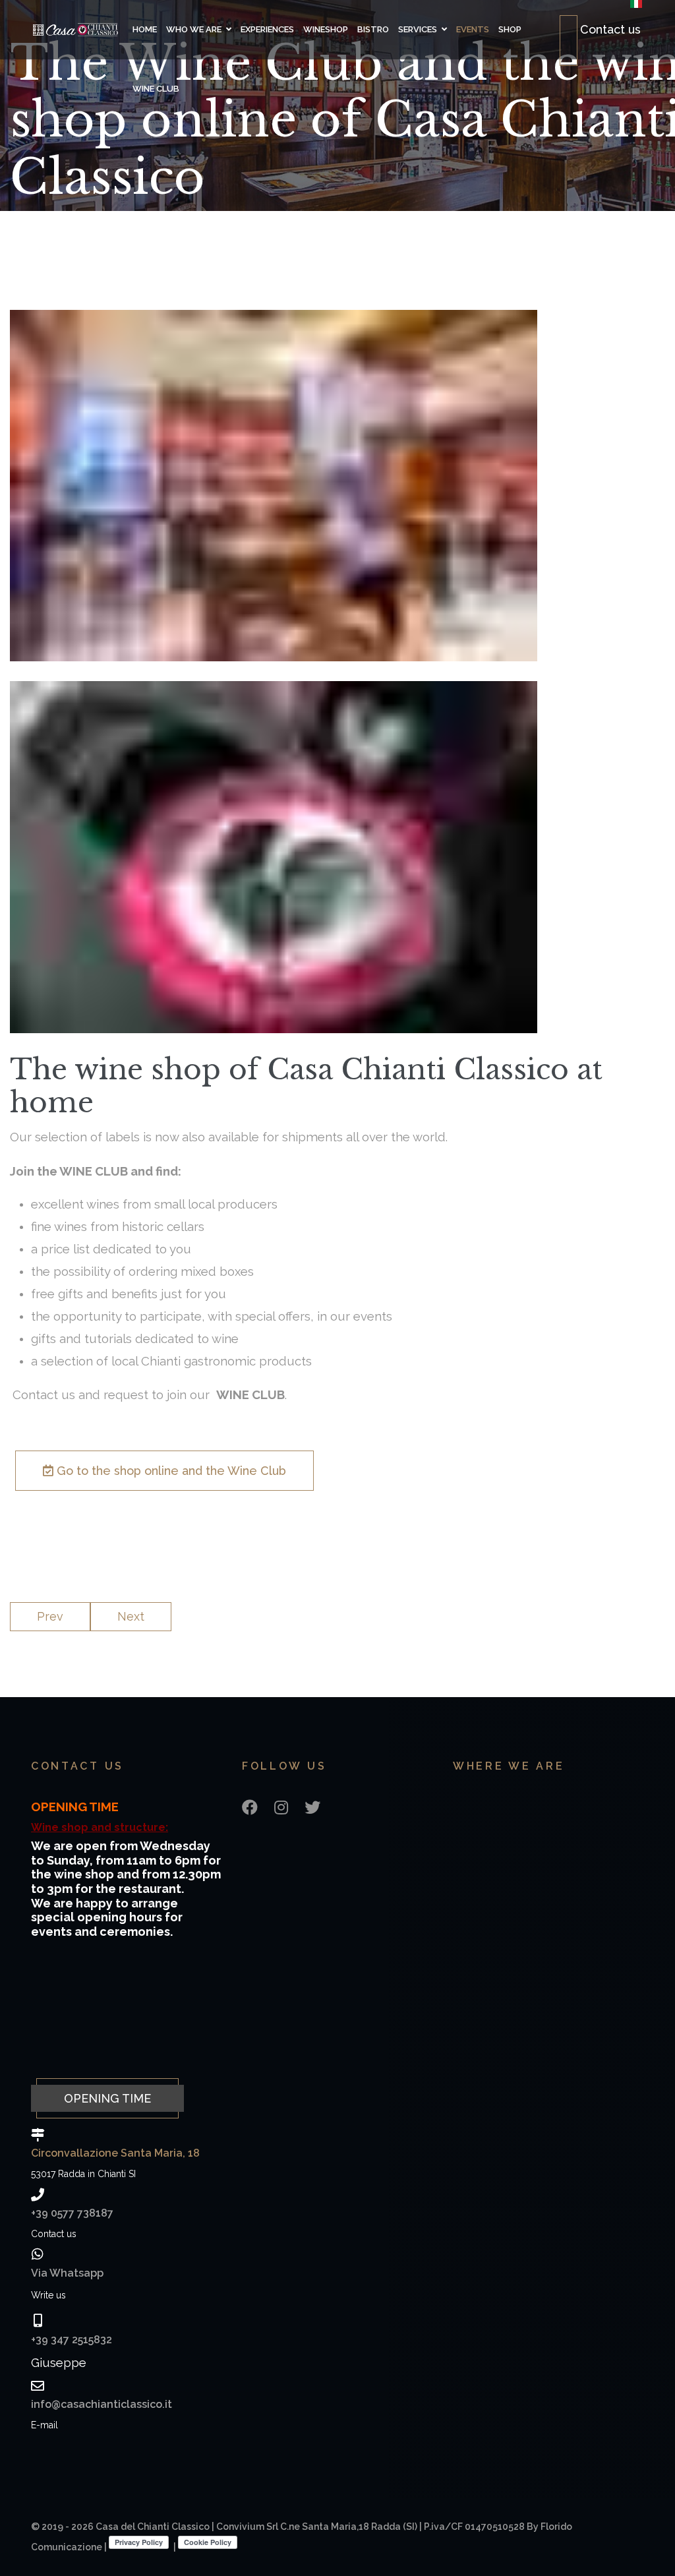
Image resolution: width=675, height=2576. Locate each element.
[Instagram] (281, 1808)
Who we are (194, 29)
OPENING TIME (107, 2098)
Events (473, 29)
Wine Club (156, 89)
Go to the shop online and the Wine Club (170, 1471)
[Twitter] (312, 1808)
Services (418, 29)
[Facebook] (250, 1808)
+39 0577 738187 (72, 2213)
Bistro (373, 29)
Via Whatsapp (67, 2273)
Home (145, 29)
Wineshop (326, 29)
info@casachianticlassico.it (102, 2404)
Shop (510, 29)
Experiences (267, 29)
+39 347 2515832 (72, 2340)
